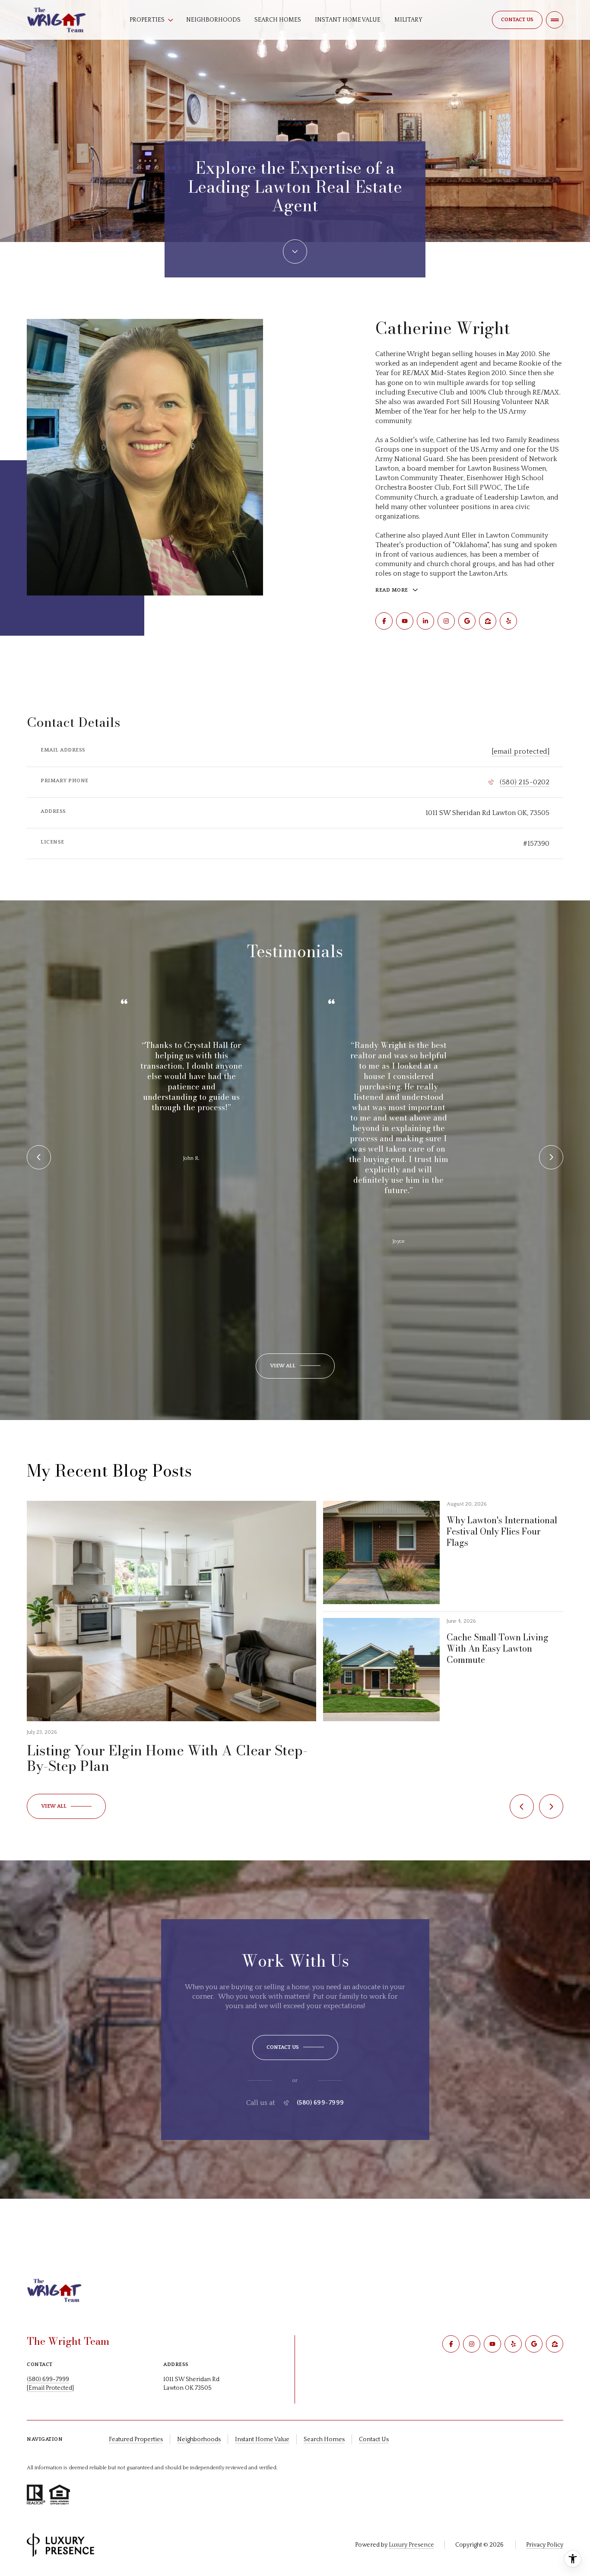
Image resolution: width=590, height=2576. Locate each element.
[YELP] (508, 621)
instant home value (262, 2439)
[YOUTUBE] (405, 621)
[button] (295, 2047)
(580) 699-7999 (320, 2103)
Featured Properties (136, 2439)
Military (408, 20)
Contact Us (517, 20)
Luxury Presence (411, 2545)
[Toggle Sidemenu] (555, 20)
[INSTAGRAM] (446, 621)
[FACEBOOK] (384, 621)
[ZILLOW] (488, 621)
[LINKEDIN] (425, 621)
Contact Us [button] (374, 2439)
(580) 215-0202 (525, 782)
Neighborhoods (213, 20)
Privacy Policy (545, 2545)
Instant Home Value (348, 20)
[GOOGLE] (467, 621)
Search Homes (278, 20)
